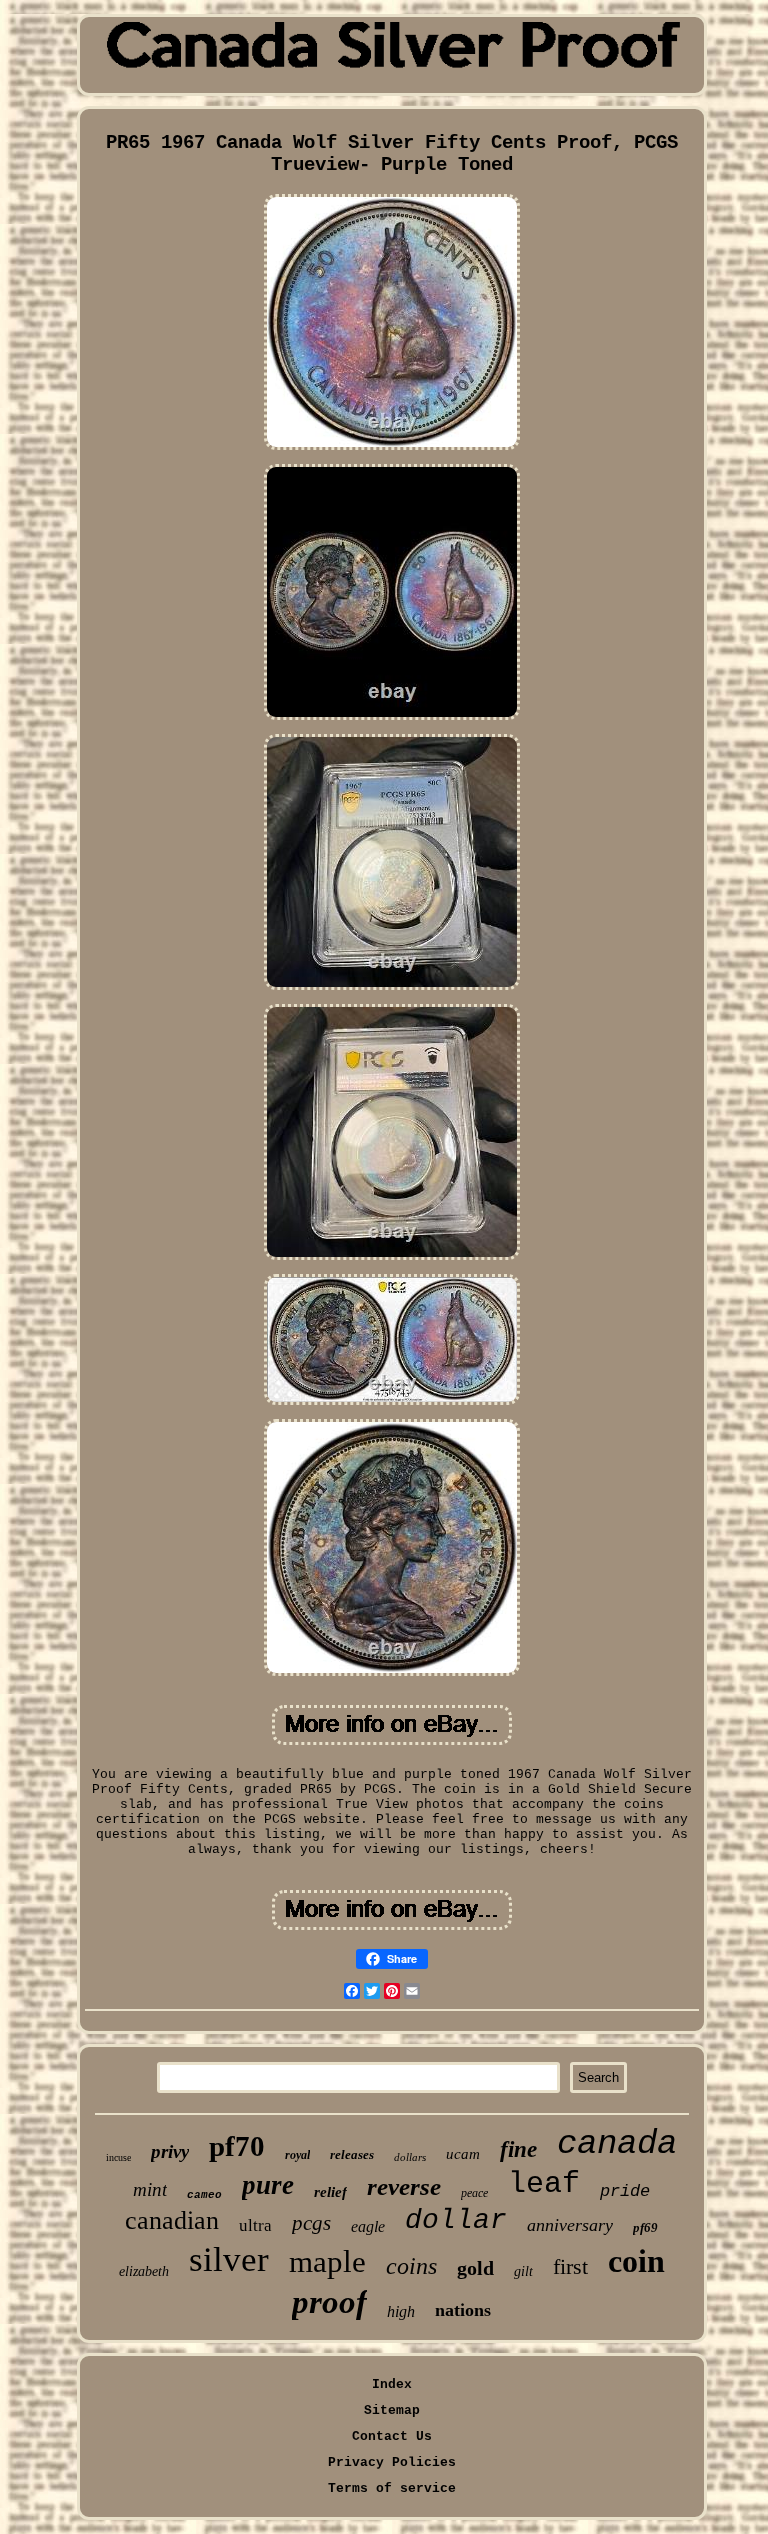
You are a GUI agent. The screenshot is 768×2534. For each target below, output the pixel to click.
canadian (172, 2220)
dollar (456, 2220)
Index (392, 2384)
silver (229, 2259)
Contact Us (392, 2436)
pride (625, 2191)
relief (330, 2192)
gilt (523, 2271)
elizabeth (144, 2271)
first (570, 2266)
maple (327, 2261)
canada (617, 2144)
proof (329, 2302)
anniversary (570, 2225)
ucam (463, 2154)
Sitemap (392, 2410)
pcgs (311, 2223)
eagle (368, 2226)
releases (352, 2154)
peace (474, 2193)
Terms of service (392, 2488)
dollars (410, 2157)
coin (636, 2261)
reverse (404, 2186)
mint (150, 2189)
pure (268, 2185)
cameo (204, 2195)
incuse (118, 2157)
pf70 (237, 2146)
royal (297, 2155)
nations (463, 2310)
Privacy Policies (392, 2462)
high (401, 2311)
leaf (544, 2184)
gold (475, 2268)
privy (170, 2151)
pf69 (645, 2227)
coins (411, 2266)
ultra (255, 2225)
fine (518, 2149)
